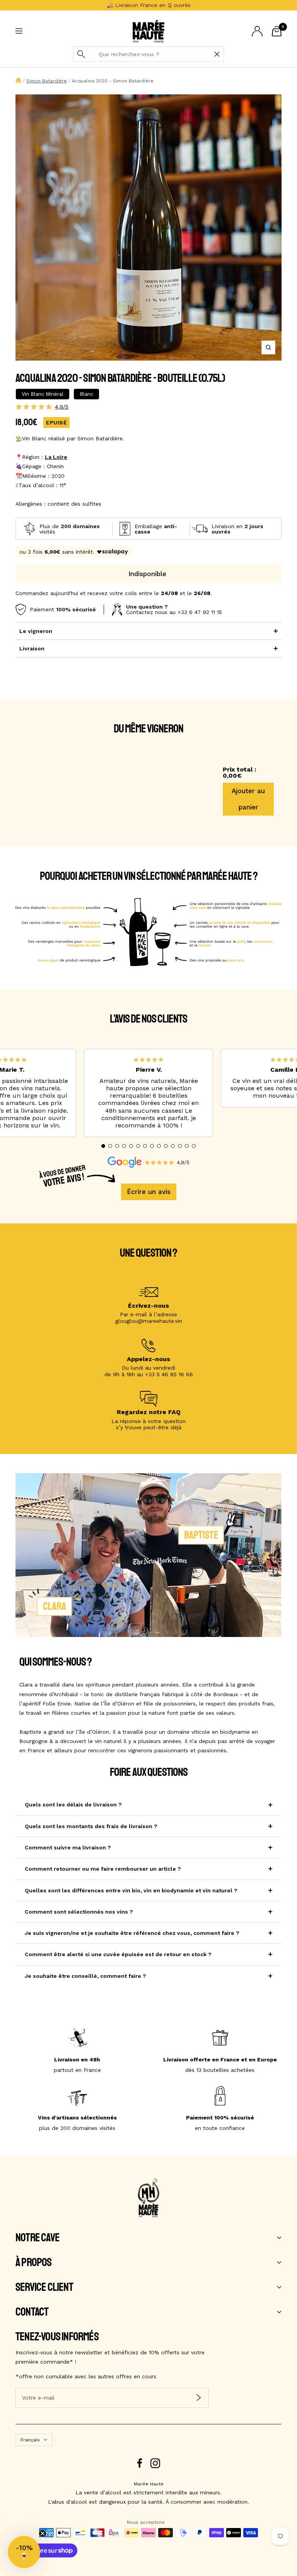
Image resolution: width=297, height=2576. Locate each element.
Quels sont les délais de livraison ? (73, 1805)
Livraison (32, 648)
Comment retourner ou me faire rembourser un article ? (103, 1869)
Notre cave (38, 2238)
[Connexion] (257, 31)
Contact (32, 2312)
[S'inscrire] (199, 2397)
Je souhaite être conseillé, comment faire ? (85, 1976)
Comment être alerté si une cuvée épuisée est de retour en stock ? (118, 1954)
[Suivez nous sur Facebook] (140, 2463)
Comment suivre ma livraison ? (68, 1847)
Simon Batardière (47, 81)
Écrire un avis (149, 1192)
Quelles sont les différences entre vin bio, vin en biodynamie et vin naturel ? (131, 1890)
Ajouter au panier (248, 799)
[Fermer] (217, 54)
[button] (103, 1146)
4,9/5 (62, 407)
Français (30, 2440)
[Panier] (277, 31)
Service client (44, 2287)
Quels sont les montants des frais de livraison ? (91, 1826)
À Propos (34, 2263)
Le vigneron (36, 631)
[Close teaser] (43, 2533)
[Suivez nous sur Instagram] (155, 2463)
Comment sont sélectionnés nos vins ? (79, 1912)
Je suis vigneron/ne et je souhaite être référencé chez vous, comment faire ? (132, 1933)
